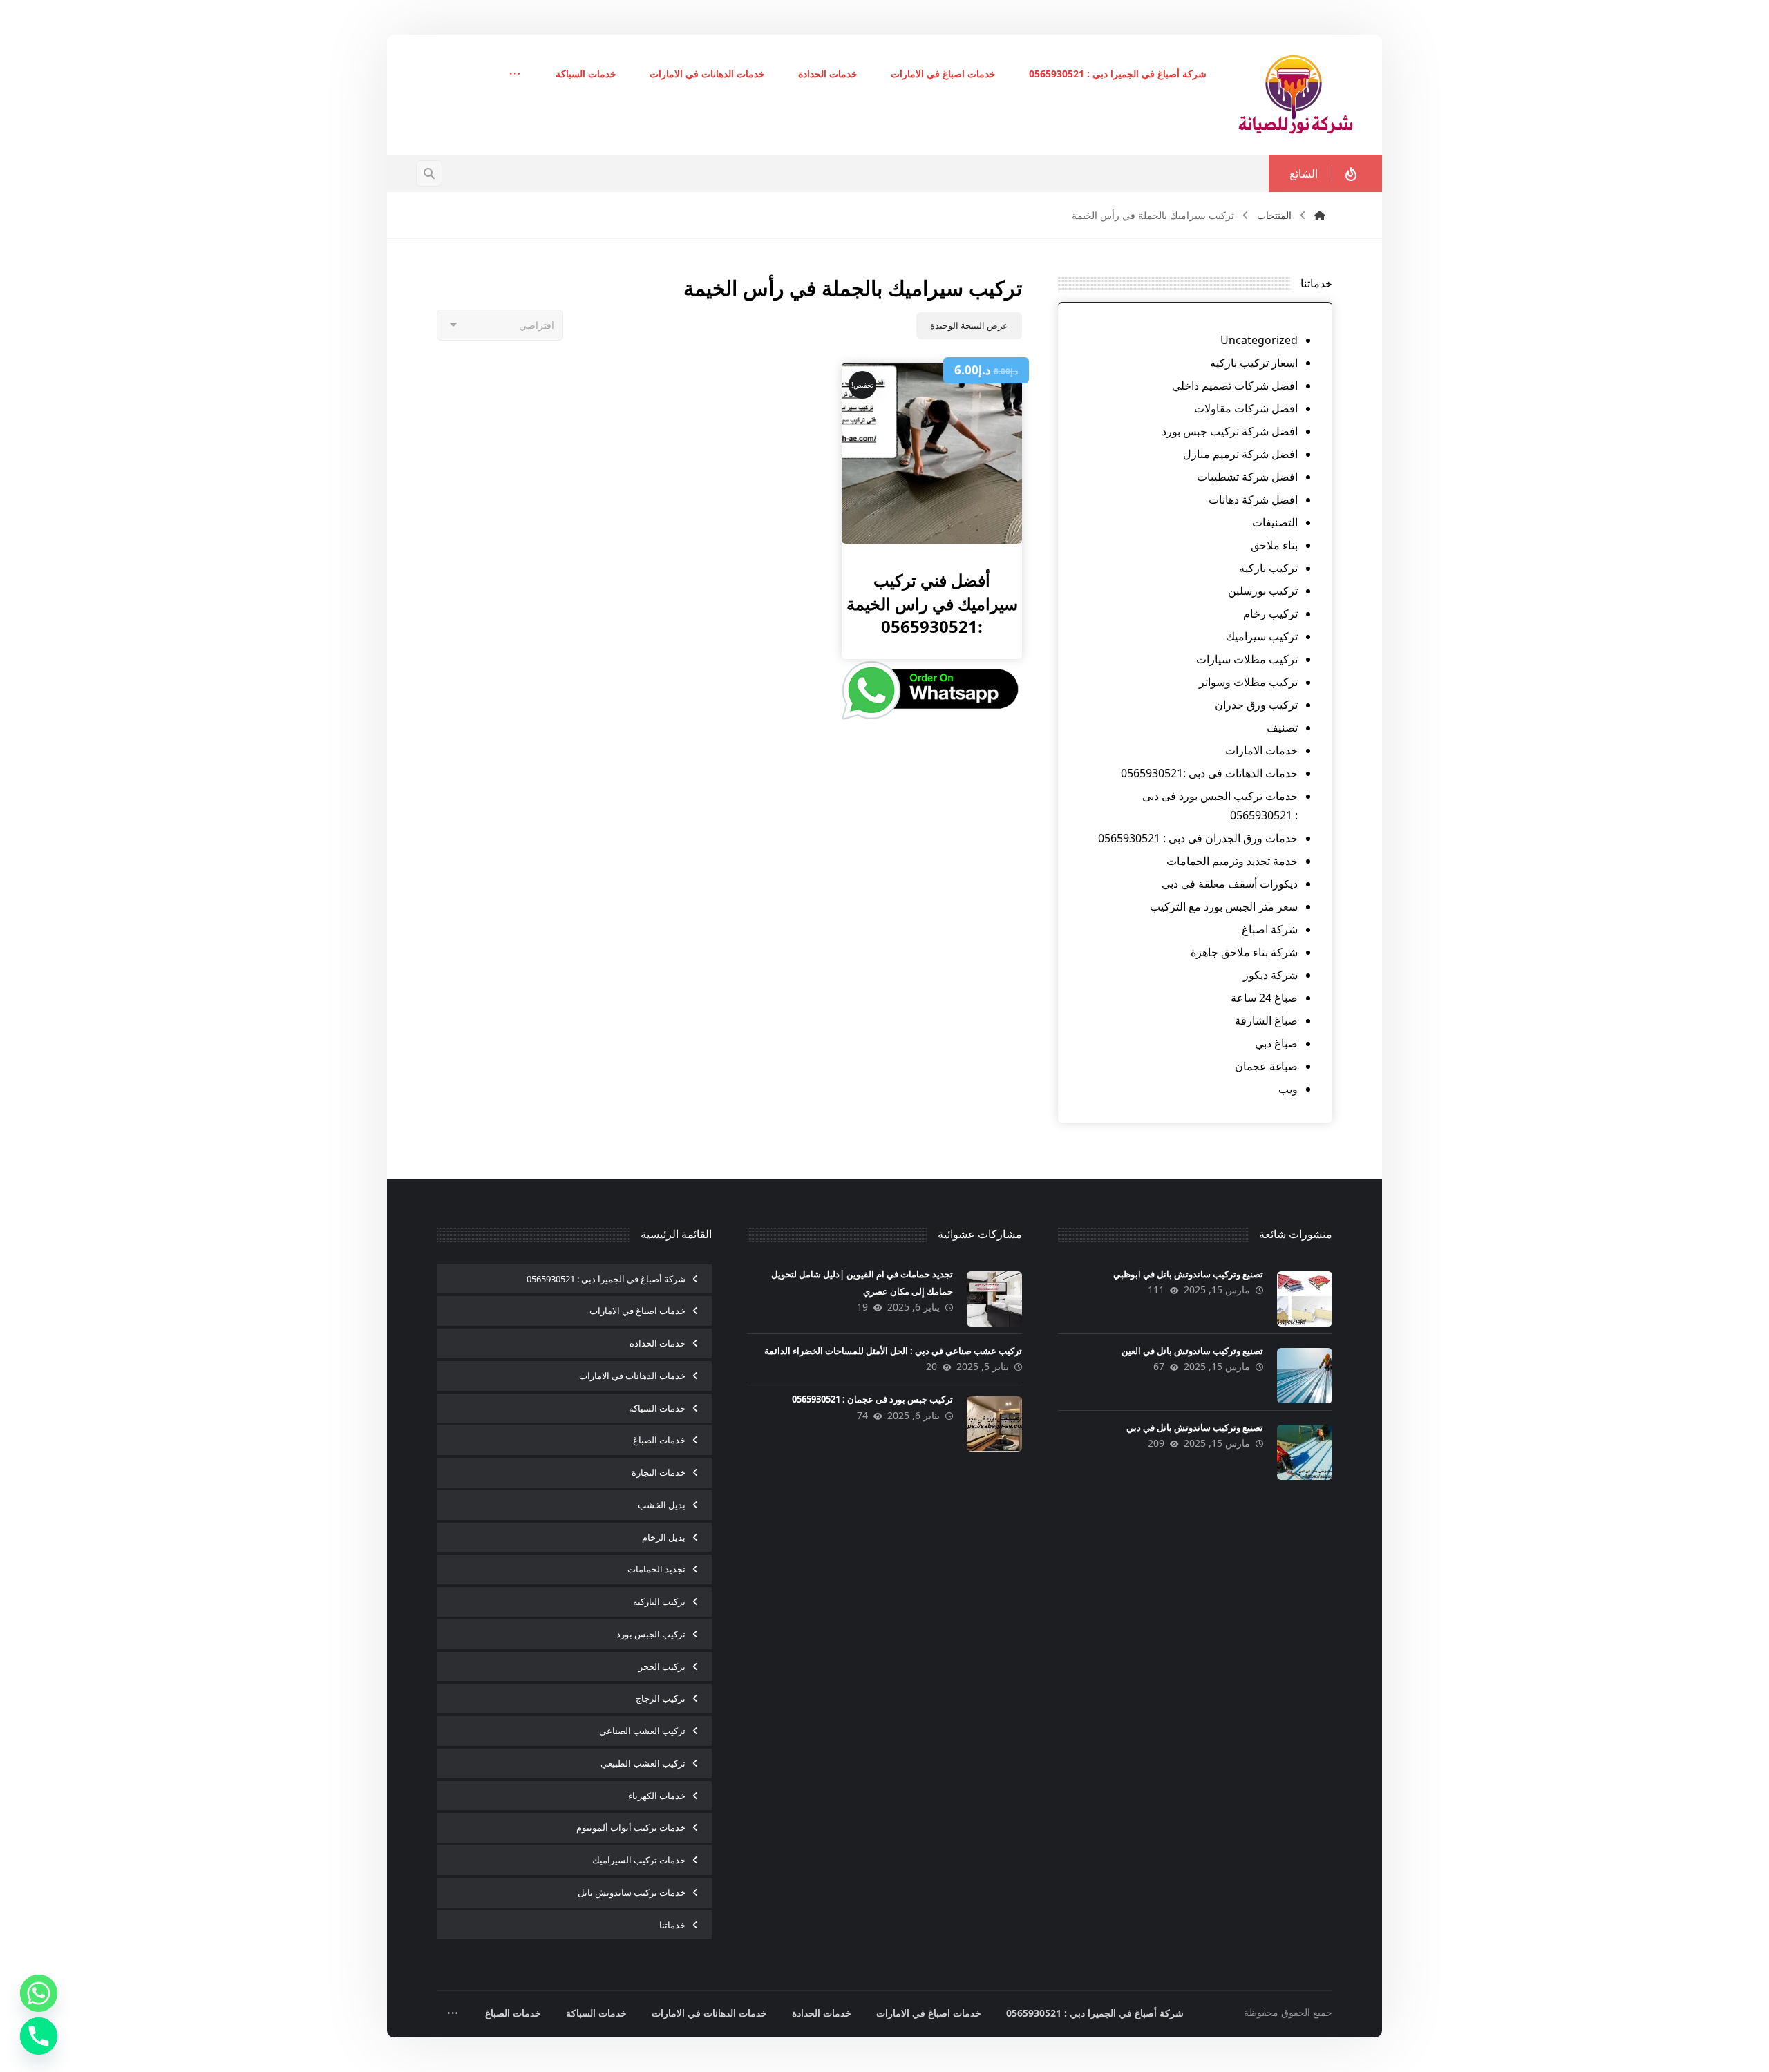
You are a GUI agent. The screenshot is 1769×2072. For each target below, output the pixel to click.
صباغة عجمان (1266, 1066)
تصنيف (1282, 728)
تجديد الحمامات (656, 1569)
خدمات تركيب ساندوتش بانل (632, 1892)
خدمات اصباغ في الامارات (637, 1311)
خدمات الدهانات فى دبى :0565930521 (1209, 773)
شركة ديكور (1270, 975)
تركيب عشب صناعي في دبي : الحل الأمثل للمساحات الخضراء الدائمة (893, 1351)
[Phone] (39, 2036)
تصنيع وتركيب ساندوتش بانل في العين (1192, 1351)
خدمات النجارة (659, 1472)
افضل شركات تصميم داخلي (1235, 386)
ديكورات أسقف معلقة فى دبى (1230, 884)
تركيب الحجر (662, 1666)
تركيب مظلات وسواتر (1248, 682)
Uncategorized (1259, 340)
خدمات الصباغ (659, 1440)
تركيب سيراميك (1262, 636)
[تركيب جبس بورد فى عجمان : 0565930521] (994, 1424)
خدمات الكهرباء (657, 1796)
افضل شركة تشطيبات (1247, 477)
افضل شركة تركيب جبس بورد (1230, 431)
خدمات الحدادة (658, 1343)
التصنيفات (1275, 522)
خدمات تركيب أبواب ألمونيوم (631, 1827)
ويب (1288, 1089)
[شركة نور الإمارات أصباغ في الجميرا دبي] (1296, 95)
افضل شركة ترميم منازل (1240, 454)
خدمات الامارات (1261, 750)
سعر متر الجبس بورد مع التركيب (1224, 906)
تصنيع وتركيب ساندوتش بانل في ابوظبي (1188, 1274)
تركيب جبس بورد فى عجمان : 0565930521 (872, 1399)
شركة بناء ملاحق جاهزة (1244, 952)
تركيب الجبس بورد (651, 1634)
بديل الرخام (664, 1537)
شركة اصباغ (1270, 929)
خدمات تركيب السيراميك (639, 1860)
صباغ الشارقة (1266, 1020)
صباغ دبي (1276, 1043)
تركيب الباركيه (659, 1601)
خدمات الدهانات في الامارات (632, 1376)
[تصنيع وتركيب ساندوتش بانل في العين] (1305, 1376)
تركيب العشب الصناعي (642, 1731)
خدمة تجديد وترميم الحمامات (1232, 861)
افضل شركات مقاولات (1246, 408)
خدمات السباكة (657, 1408)
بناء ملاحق (1274, 545)
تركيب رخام (1270, 614)
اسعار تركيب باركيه (1254, 363)
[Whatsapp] (39, 1993)
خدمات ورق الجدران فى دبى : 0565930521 (1198, 838)
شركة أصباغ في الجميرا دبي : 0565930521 (606, 1279)
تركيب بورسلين (1263, 591)
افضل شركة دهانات (1253, 500)
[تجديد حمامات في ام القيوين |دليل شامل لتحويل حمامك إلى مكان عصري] (994, 1299)
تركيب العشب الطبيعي (643, 1763)
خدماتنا (672, 1925)
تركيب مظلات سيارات (1247, 659)
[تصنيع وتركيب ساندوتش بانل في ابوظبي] (1305, 1299)
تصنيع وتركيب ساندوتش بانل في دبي (1195, 1427)
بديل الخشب (662, 1505)
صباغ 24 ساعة (1264, 998)
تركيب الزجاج (661, 1698)
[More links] (515, 75)
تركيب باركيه (1268, 568)
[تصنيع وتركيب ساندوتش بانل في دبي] (1305, 1452)
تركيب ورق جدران (1256, 705)
